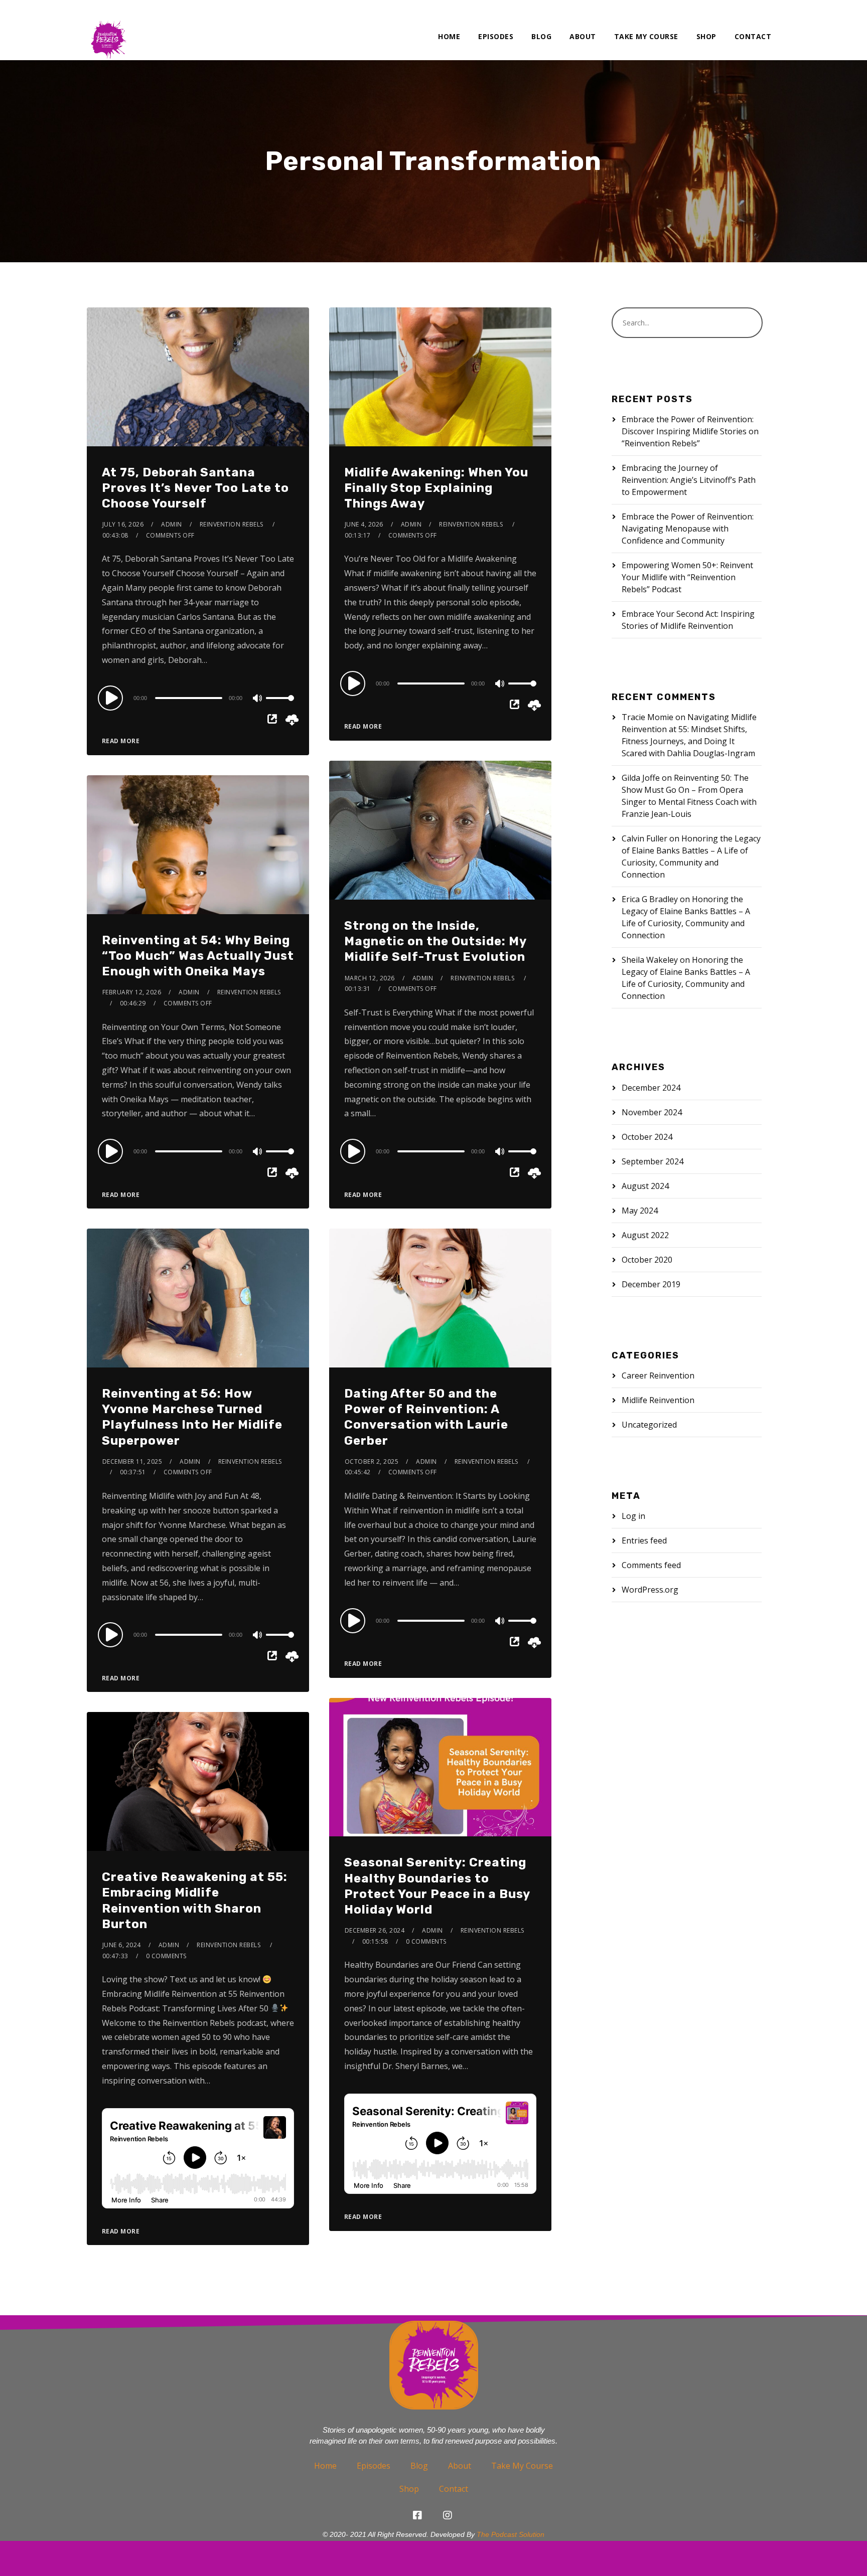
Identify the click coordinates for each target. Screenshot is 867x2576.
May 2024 (640, 1211)
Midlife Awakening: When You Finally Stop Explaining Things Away (436, 488)
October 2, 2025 (372, 1462)
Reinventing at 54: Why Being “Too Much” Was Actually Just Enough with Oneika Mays (198, 956)
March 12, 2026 (370, 978)
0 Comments (426, 1941)
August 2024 (645, 1186)
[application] (198, 698)
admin (172, 524)
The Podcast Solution (511, 2534)
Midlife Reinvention (658, 1400)
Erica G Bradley (650, 899)
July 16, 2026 (123, 524)
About (583, 36)
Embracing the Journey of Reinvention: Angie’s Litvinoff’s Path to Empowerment (689, 480)
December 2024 (651, 1088)
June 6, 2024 (122, 1945)
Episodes (496, 36)
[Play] (112, 698)
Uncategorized (649, 1425)
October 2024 (647, 1137)
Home (449, 36)
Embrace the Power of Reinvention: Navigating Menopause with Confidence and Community (688, 529)
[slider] (280, 706)
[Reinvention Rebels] (108, 30)
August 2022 (645, 1235)
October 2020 (647, 1260)
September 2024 (653, 1161)
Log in (633, 1516)
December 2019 (651, 1284)
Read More (121, 741)
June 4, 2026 (364, 524)
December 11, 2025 (132, 1462)
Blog (541, 36)
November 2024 (652, 1112)
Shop (706, 36)
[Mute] (258, 699)
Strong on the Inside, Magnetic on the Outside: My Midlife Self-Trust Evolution (435, 941)
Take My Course (646, 36)
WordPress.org (650, 1590)
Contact (753, 36)
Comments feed (651, 1565)
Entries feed (644, 1540)
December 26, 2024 (375, 1930)
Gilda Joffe (641, 778)
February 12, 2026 (132, 992)
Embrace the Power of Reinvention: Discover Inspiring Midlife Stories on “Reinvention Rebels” (690, 431)
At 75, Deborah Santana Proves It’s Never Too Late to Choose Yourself (195, 488)
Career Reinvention (658, 1376)
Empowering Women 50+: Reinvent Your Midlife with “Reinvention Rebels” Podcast (687, 577)
